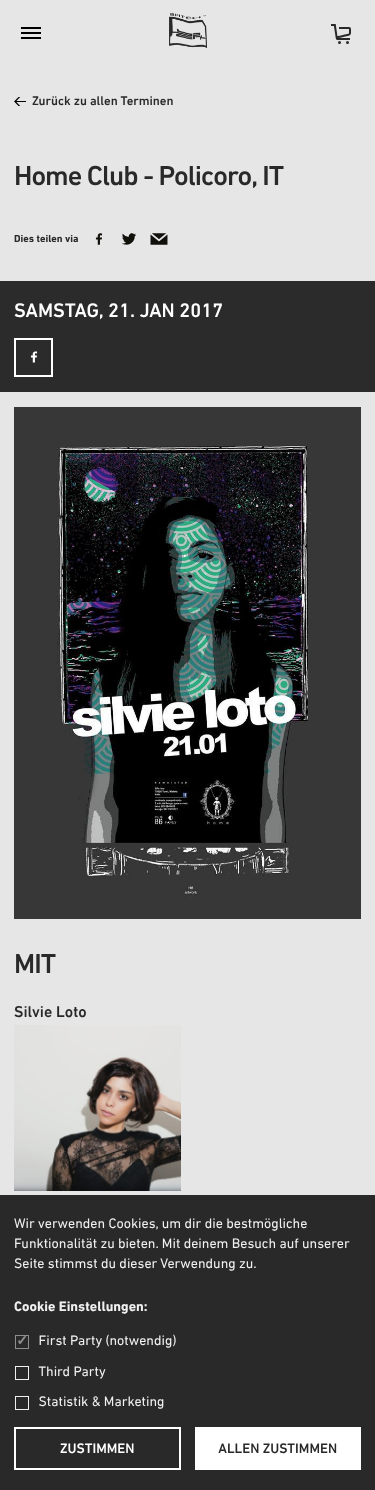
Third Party (72, 1372)
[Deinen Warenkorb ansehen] (331, 40)
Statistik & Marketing (102, 1402)
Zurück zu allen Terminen (103, 102)
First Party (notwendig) (107, 1341)
